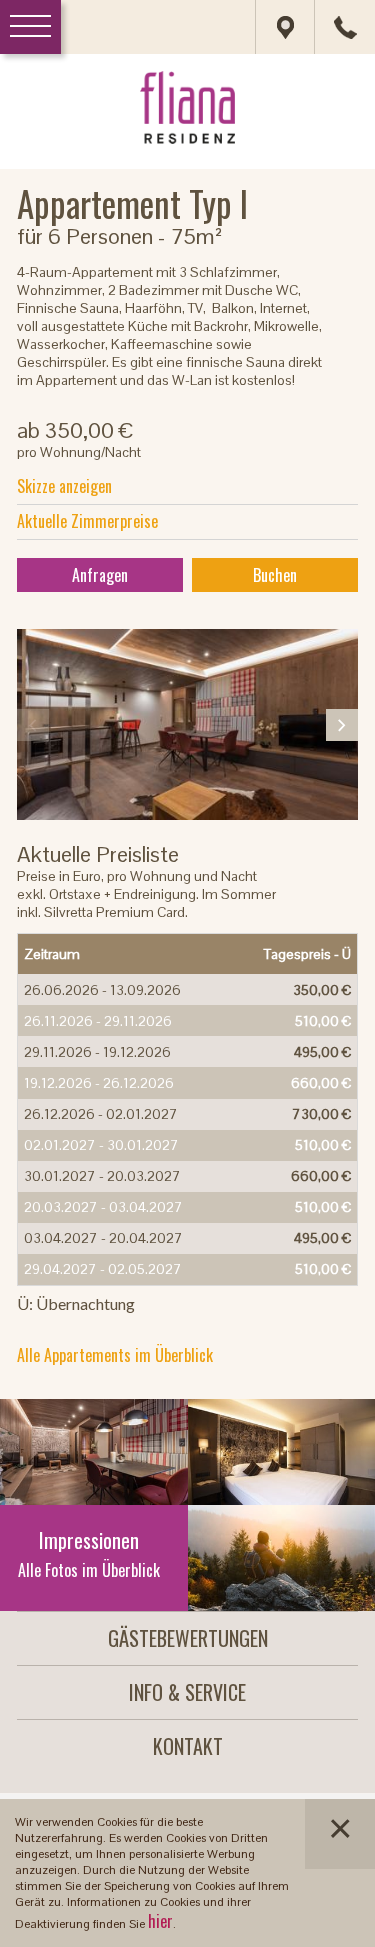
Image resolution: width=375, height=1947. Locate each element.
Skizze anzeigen (64, 486)
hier (160, 1921)
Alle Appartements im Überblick (115, 1355)
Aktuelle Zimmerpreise (87, 521)
